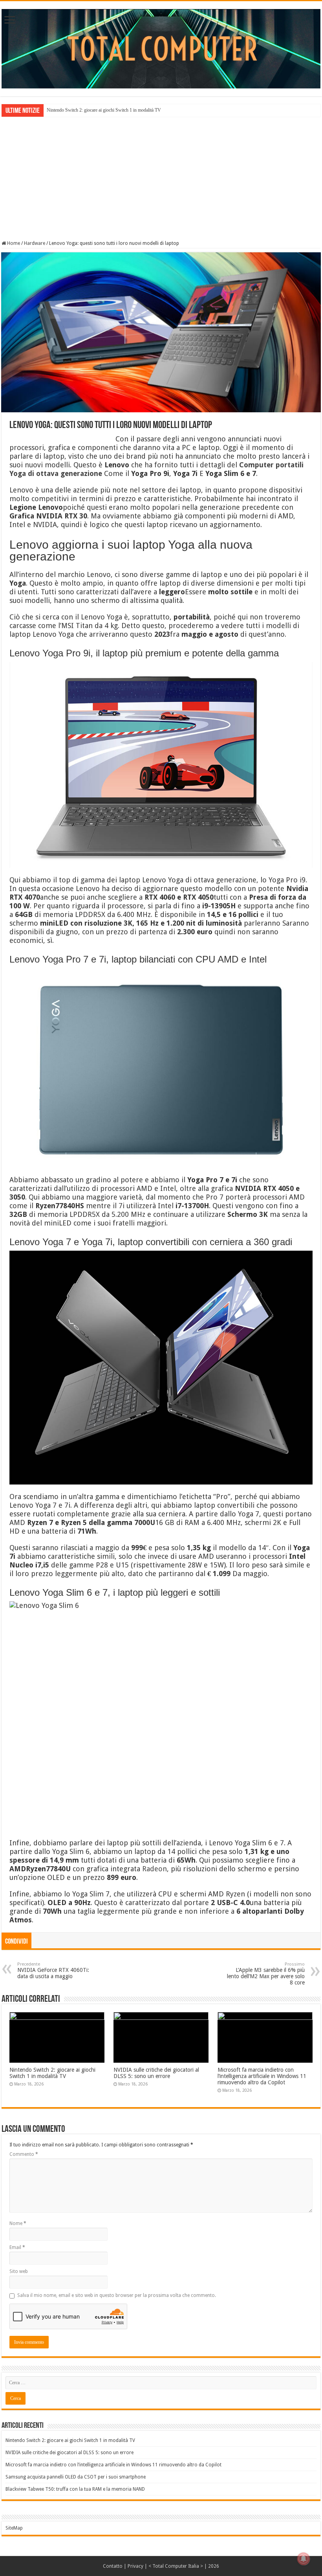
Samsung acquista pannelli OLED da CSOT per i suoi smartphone (76, 2477)
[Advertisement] (161, 178)
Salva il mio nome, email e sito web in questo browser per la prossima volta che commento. (117, 2295)
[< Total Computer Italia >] (161, 48)
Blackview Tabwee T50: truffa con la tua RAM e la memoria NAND (75, 2489)
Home (13, 243)
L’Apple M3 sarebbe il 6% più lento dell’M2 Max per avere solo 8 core (266, 1974)
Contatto (113, 2566)
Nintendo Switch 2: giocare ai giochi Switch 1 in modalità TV (104, 110)
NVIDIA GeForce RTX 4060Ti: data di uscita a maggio (53, 1971)
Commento (24, 2154)
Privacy (135, 2566)
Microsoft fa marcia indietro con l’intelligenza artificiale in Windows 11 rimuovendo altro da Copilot (262, 2076)
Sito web (19, 2271)
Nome (18, 2223)
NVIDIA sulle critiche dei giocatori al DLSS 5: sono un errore (156, 2073)
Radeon (155, 1869)
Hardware (35, 243)
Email (17, 2247)
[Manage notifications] (304, 2559)
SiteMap (14, 2528)
